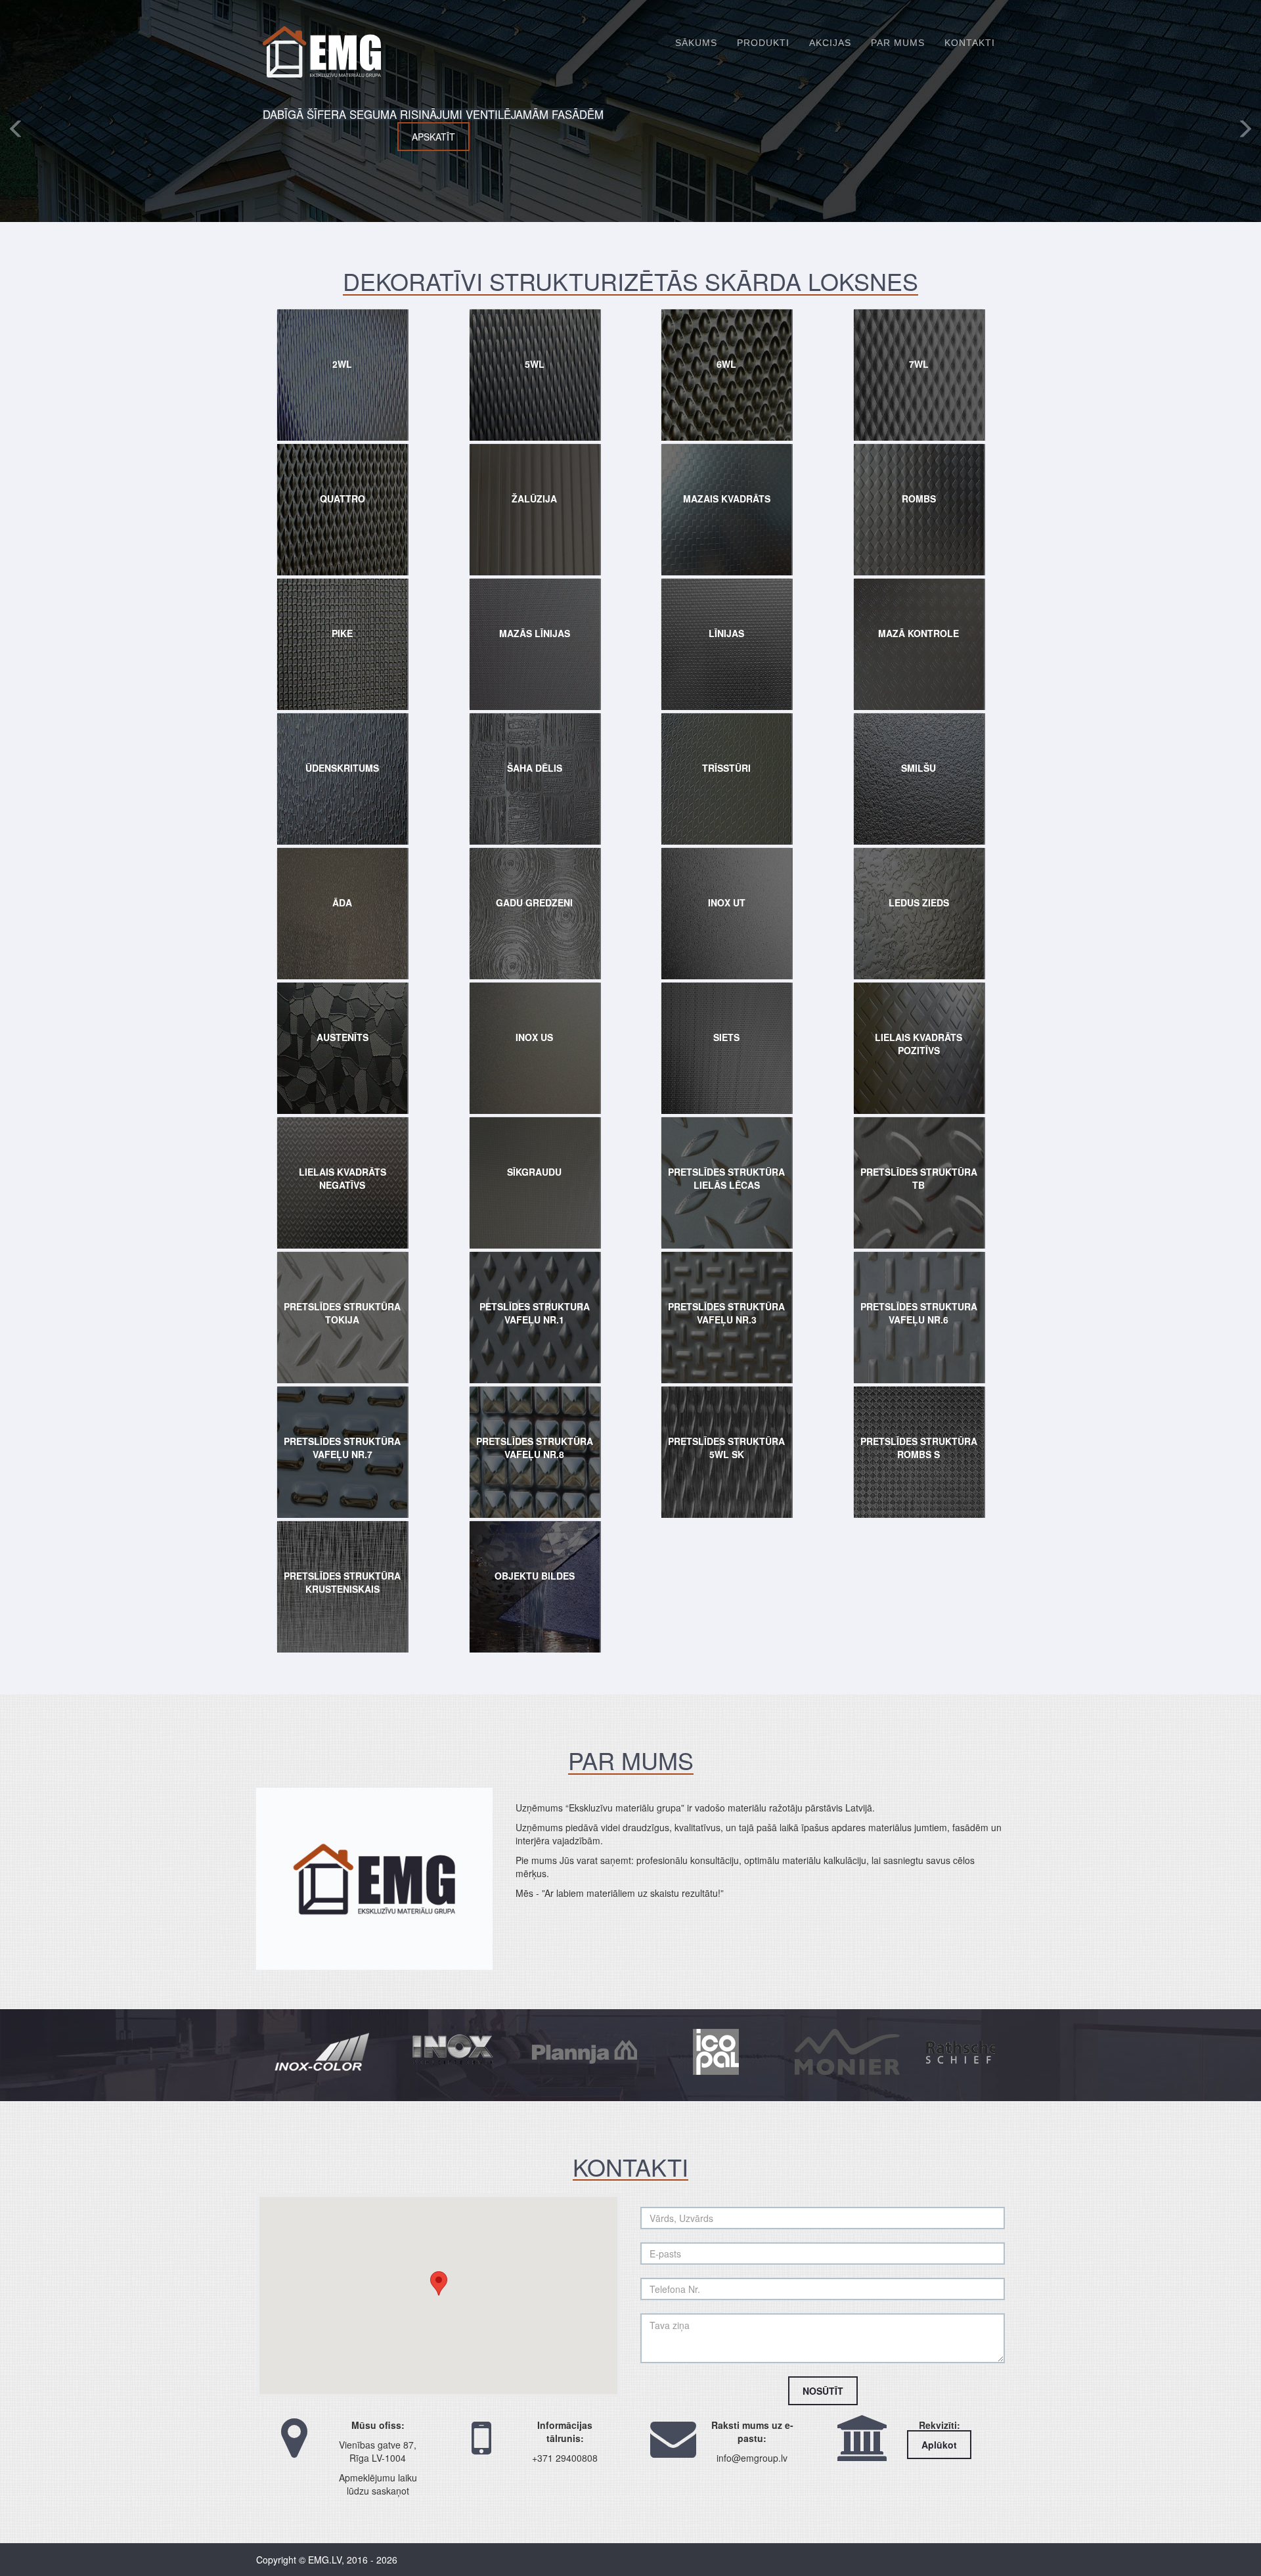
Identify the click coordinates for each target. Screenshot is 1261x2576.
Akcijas (830, 43)
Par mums (898, 43)
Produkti (763, 43)
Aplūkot (939, 2445)
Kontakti (970, 43)
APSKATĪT (829, 137)
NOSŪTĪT (823, 2391)
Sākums (696, 43)
